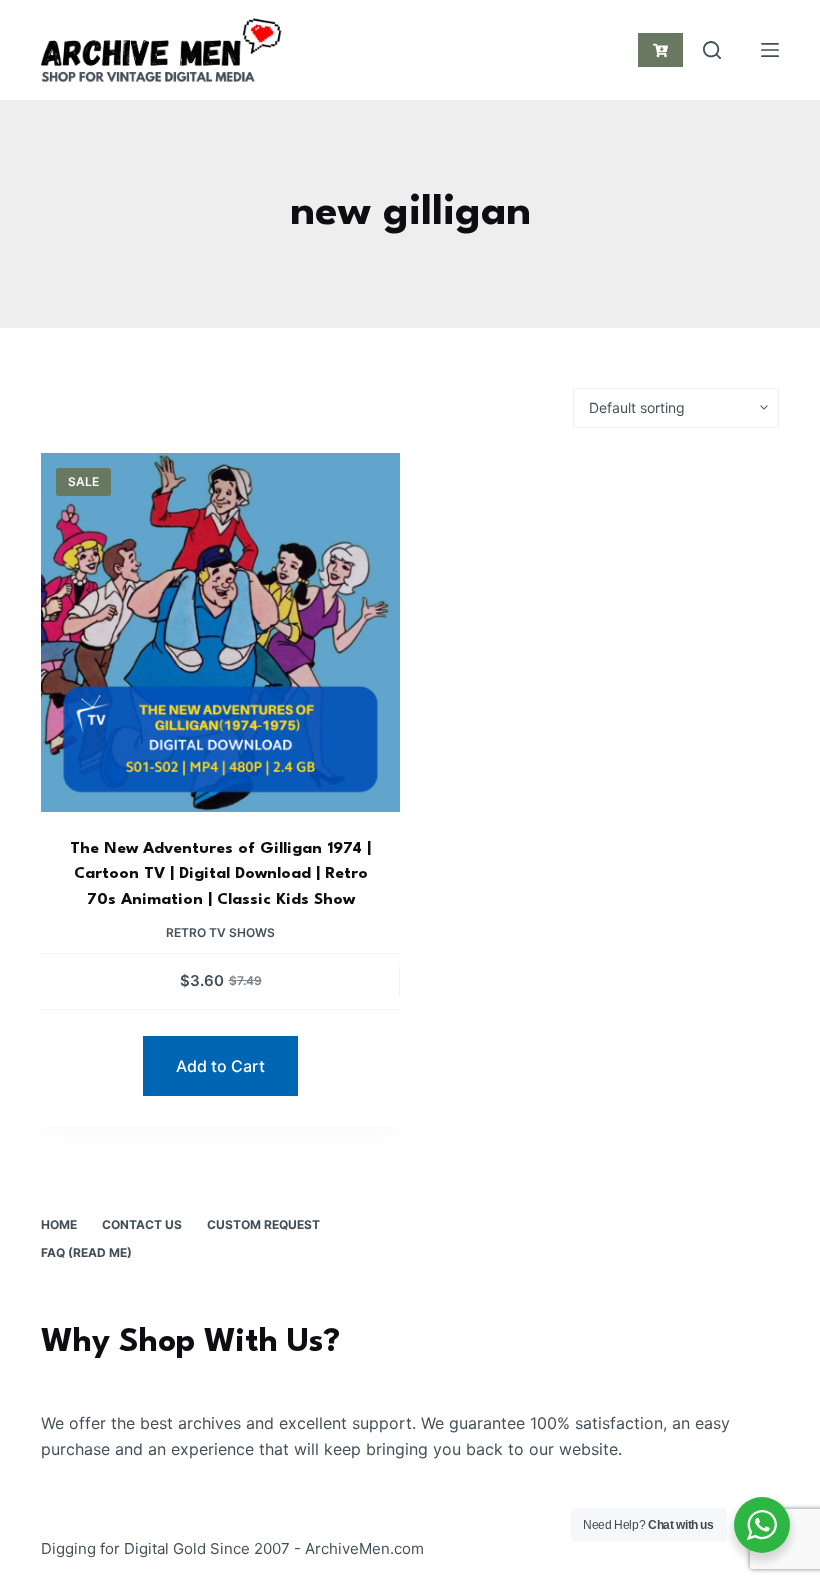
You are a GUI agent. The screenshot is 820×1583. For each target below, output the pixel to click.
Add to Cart (220, 1066)
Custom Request (263, 1224)
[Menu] (770, 50)
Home (59, 1224)
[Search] (712, 50)
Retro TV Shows (220, 932)
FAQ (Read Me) (86, 1252)
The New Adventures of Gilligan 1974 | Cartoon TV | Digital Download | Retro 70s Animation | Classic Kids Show (220, 874)
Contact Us (142, 1224)
